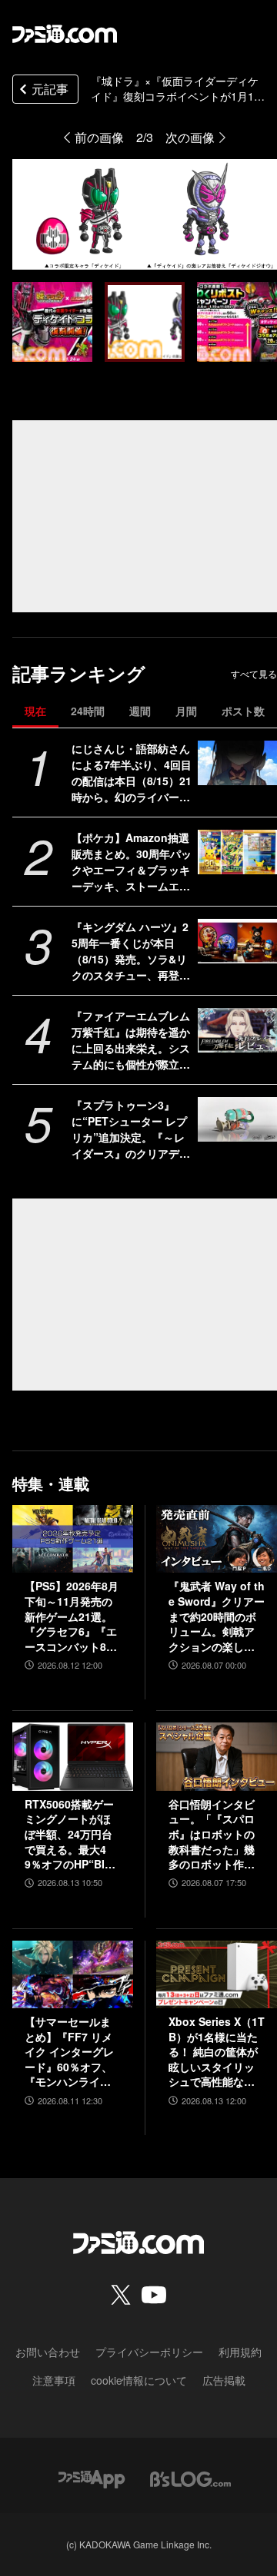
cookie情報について (139, 2380)
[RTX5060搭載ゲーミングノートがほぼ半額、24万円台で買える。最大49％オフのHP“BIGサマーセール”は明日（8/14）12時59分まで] (73, 1756)
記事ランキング (79, 673)
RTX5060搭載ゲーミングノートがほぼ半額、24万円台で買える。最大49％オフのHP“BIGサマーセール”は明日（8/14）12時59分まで (70, 1835)
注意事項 (54, 2380)
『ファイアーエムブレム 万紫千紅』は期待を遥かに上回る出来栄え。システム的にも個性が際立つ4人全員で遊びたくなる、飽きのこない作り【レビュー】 (131, 1040)
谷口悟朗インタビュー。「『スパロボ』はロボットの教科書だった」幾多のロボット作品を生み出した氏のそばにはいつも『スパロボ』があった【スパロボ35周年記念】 (212, 1835)
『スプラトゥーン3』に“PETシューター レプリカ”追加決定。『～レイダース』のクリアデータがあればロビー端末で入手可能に (131, 1129)
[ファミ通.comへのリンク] (65, 34)
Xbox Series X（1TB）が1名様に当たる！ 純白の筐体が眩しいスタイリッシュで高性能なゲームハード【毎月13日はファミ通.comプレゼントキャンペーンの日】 (217, 2052)
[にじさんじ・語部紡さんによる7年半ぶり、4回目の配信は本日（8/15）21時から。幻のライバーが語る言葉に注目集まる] (237, 763)
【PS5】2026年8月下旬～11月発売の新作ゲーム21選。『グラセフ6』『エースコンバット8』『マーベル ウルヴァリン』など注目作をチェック (72, 1616)
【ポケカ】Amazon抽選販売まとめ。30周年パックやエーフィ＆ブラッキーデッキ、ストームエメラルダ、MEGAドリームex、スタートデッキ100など (132, 862)
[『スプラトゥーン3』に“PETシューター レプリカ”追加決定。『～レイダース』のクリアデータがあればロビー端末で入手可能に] (237, 1119)
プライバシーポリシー (149, 2352)
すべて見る (254, 674)
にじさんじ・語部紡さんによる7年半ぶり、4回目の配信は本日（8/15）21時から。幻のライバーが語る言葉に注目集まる (132, 773)
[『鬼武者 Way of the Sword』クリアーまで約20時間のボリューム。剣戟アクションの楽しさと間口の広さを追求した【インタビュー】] (217, 1539)
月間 (186, 711)
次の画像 (190, 137)
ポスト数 (243, 711)
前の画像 (99, 137)
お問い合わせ (48, 2352)
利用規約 (240, 2352)
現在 (35, 711)
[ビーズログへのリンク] (190, 2477)
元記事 (50, 89)
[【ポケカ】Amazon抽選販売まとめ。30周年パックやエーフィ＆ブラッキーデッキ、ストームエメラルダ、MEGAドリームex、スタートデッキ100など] (237, 852)
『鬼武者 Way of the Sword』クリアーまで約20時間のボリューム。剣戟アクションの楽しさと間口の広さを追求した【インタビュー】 (217, 1616)
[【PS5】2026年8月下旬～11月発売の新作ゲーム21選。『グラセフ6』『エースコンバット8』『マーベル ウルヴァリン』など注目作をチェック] (73, 1539)
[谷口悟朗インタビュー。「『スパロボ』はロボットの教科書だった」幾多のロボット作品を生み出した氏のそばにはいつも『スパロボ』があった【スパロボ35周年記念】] (217, 1756)
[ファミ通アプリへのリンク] (92, 2477)
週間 (140, 711)
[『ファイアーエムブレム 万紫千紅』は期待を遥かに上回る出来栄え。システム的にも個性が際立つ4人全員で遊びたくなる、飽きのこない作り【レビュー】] (237, 1030)
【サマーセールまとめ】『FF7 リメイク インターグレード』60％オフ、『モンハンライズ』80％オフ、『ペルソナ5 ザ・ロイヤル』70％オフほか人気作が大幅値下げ (72, 2052)
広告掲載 (224, 2380)
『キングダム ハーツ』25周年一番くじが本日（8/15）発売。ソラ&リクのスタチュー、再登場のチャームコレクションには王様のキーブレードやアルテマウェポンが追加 (131, 951)
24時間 (88, 711)
